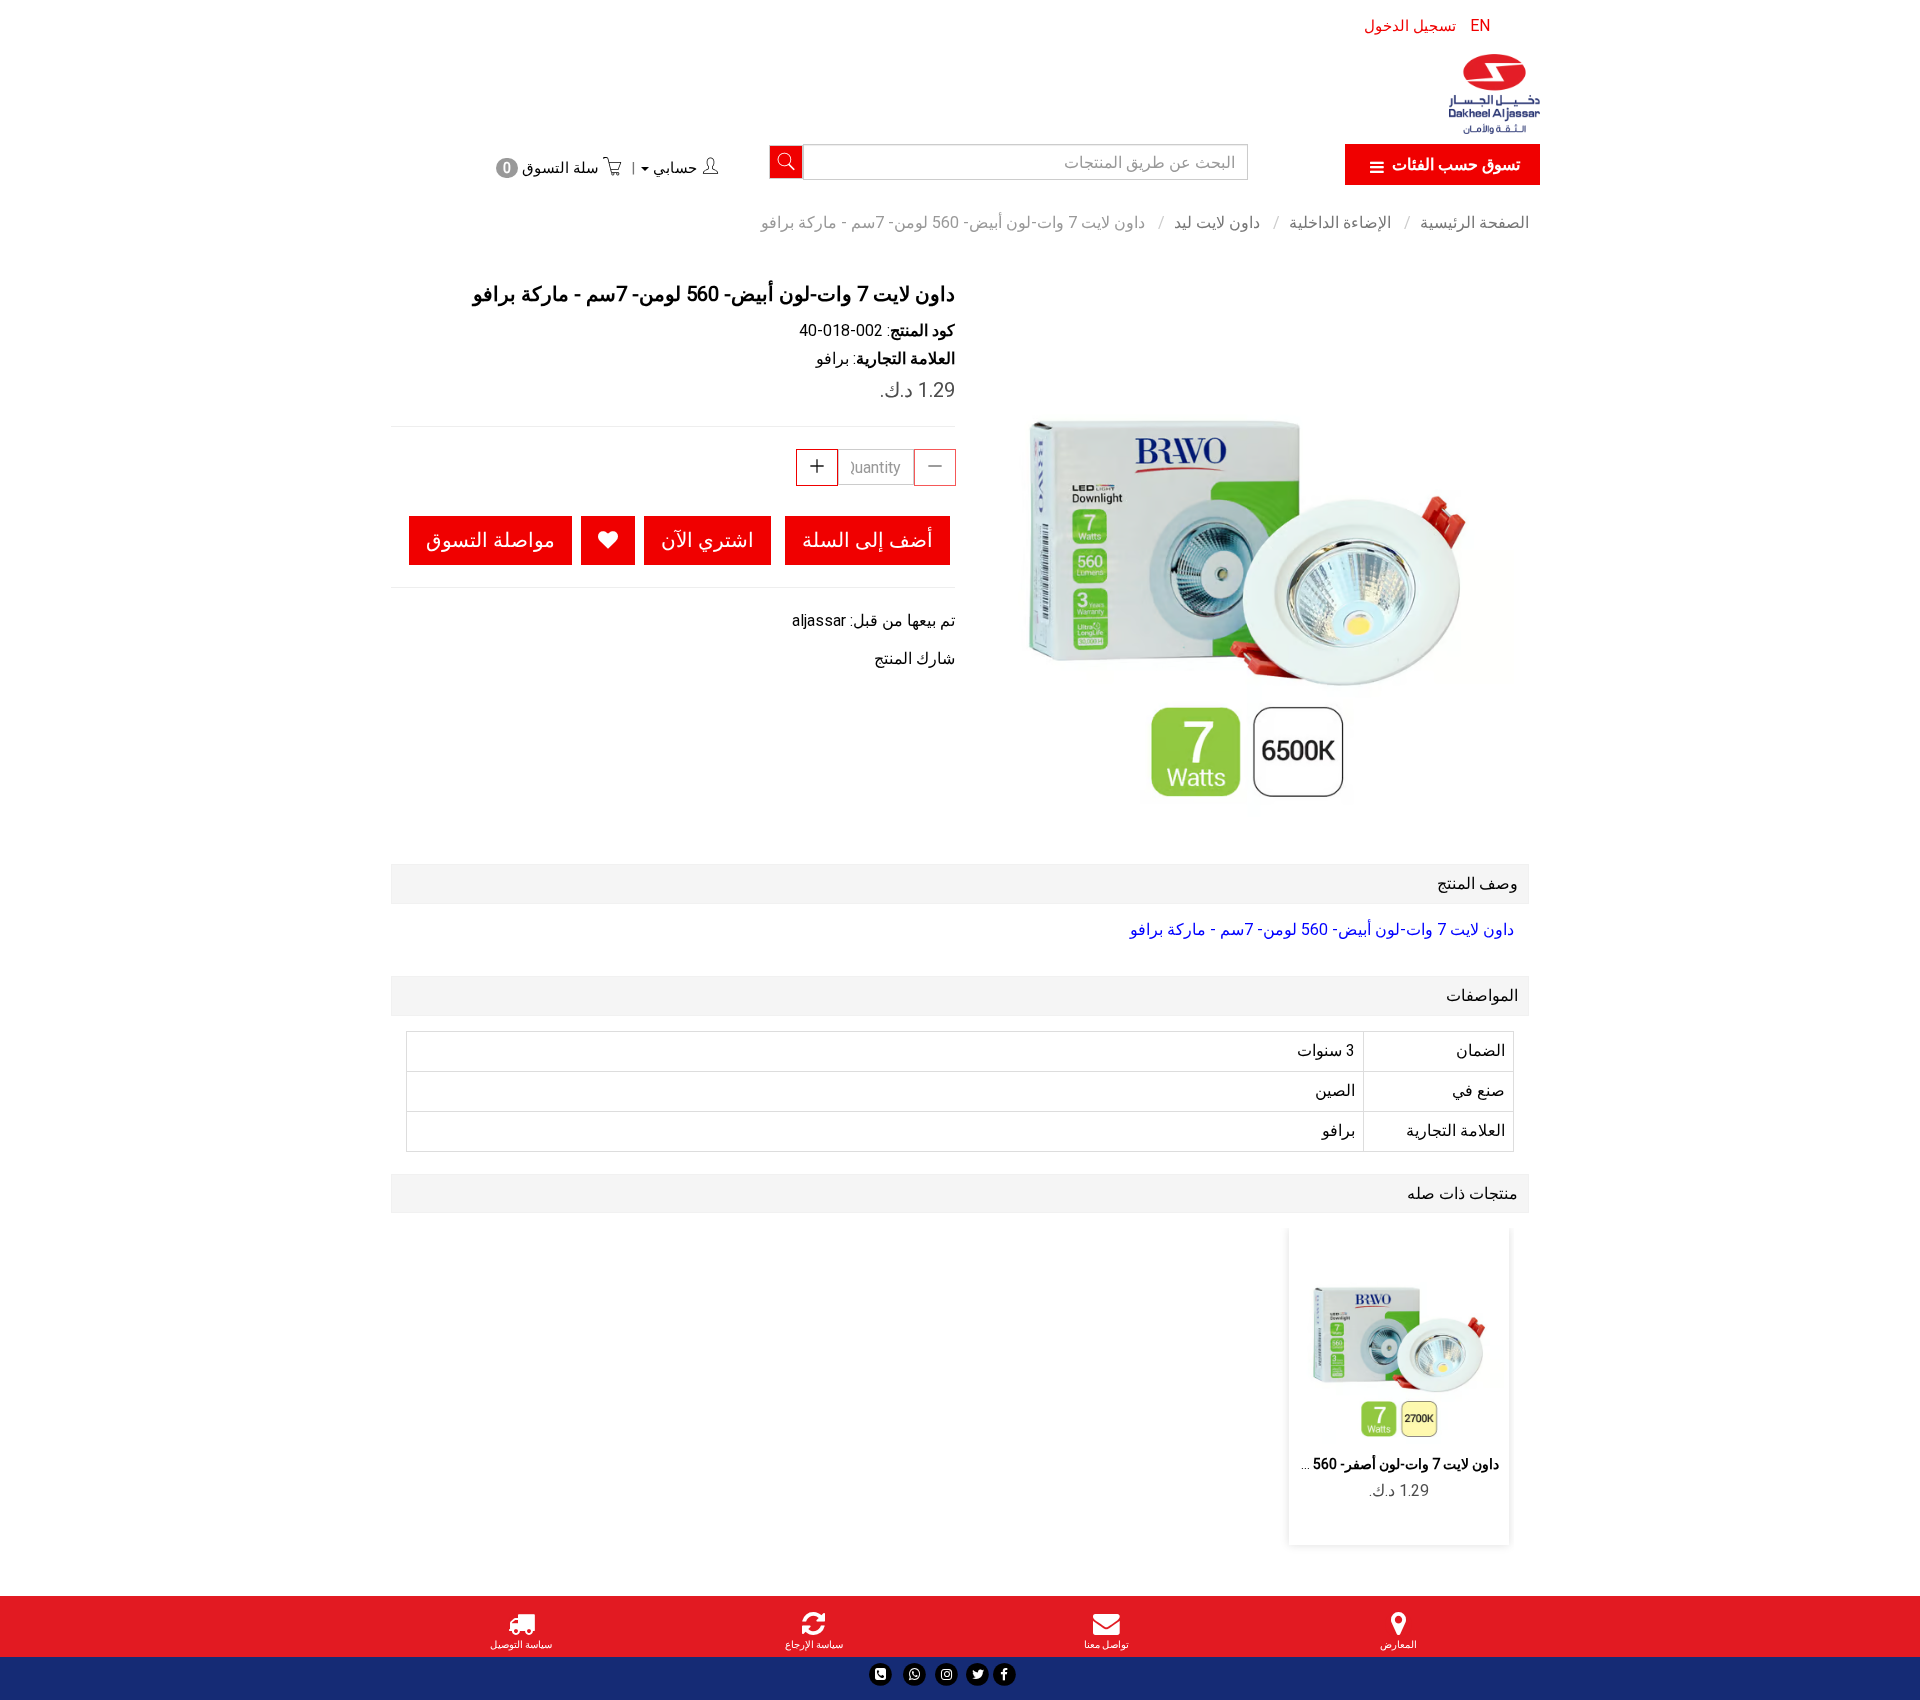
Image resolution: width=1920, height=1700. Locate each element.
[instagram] (946, 1674)
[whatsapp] (914, 1674)
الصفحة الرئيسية (1474, 222)
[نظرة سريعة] (1375, 1416)
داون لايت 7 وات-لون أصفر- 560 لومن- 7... (1377, 1464)
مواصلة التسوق (490, 540)
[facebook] (1004, 1674)
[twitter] (977, 1674)
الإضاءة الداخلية (1340, 222)
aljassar (819, 620)
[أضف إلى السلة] (1469, 1416)
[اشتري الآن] (1328, 1416)
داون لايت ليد (1217, 222)
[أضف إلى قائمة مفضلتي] (608, 540)
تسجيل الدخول (1410, 26)
